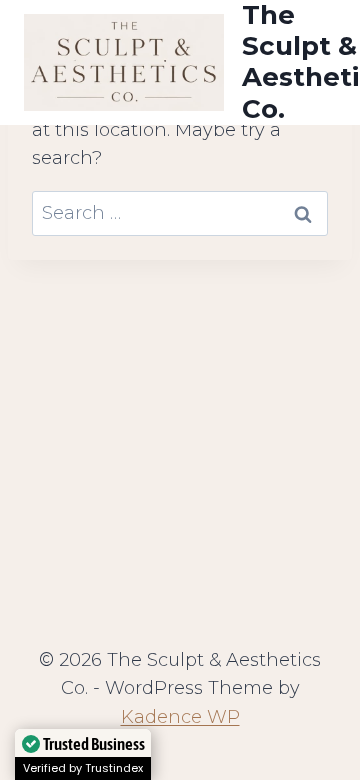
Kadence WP (180, 717)
